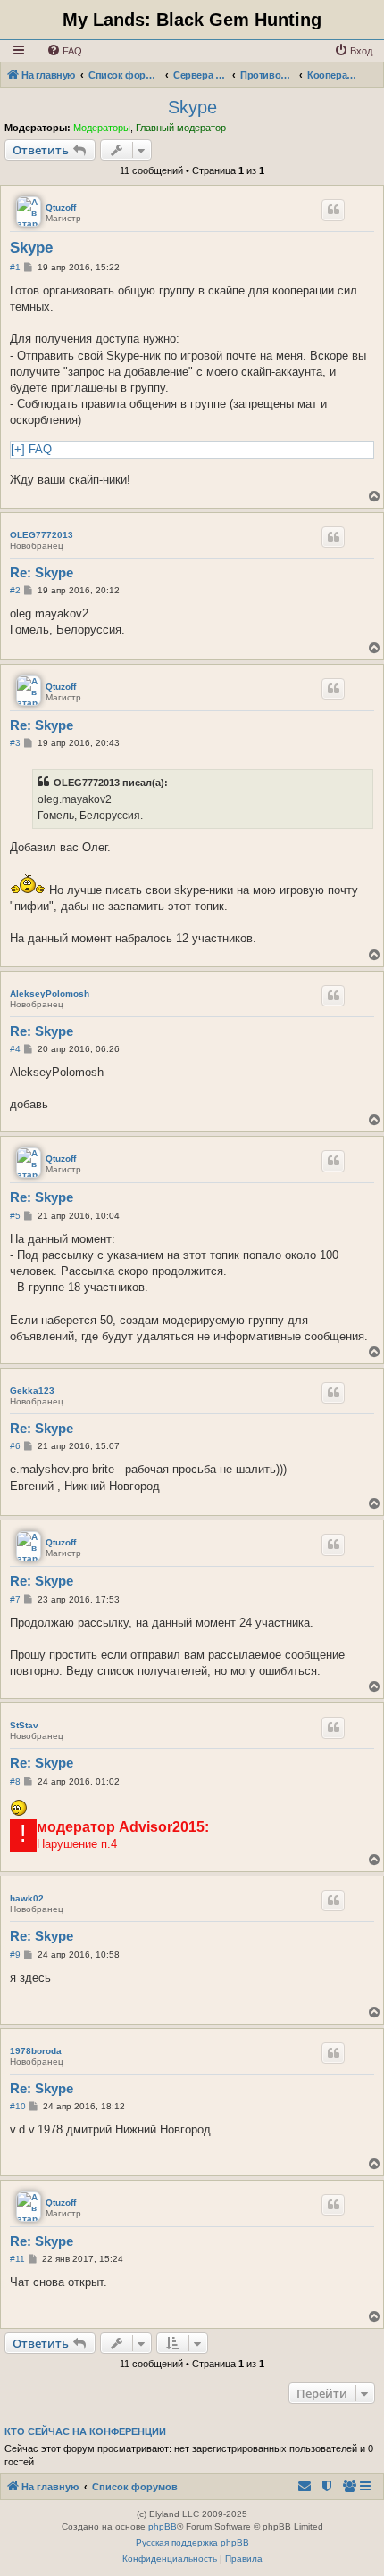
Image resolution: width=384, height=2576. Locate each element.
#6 (15, 1446)
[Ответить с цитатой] (333, 210)
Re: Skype (42, 572)
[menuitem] (64, 51)
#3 (15, 743)
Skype (192, 107)
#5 (15, 1216)
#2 (15, 590)
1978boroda (36, 2051)
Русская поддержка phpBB (192, 2543)
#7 (15, 1599)
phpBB (163, 2526)
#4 (15, 1049)
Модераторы (102, 128)
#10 (18, 2106)
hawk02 (27, 1898)
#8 (15, 1781)
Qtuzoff (61, 207)
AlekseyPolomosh (50, 994)
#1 (15, 267)
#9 (15, 1955)
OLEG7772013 (42, 535)
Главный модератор (181, 128)
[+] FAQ (31, 449)
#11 (17, 2259)
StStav (24, 1725)
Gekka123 (32, 1391)
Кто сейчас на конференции (85, 2431)
